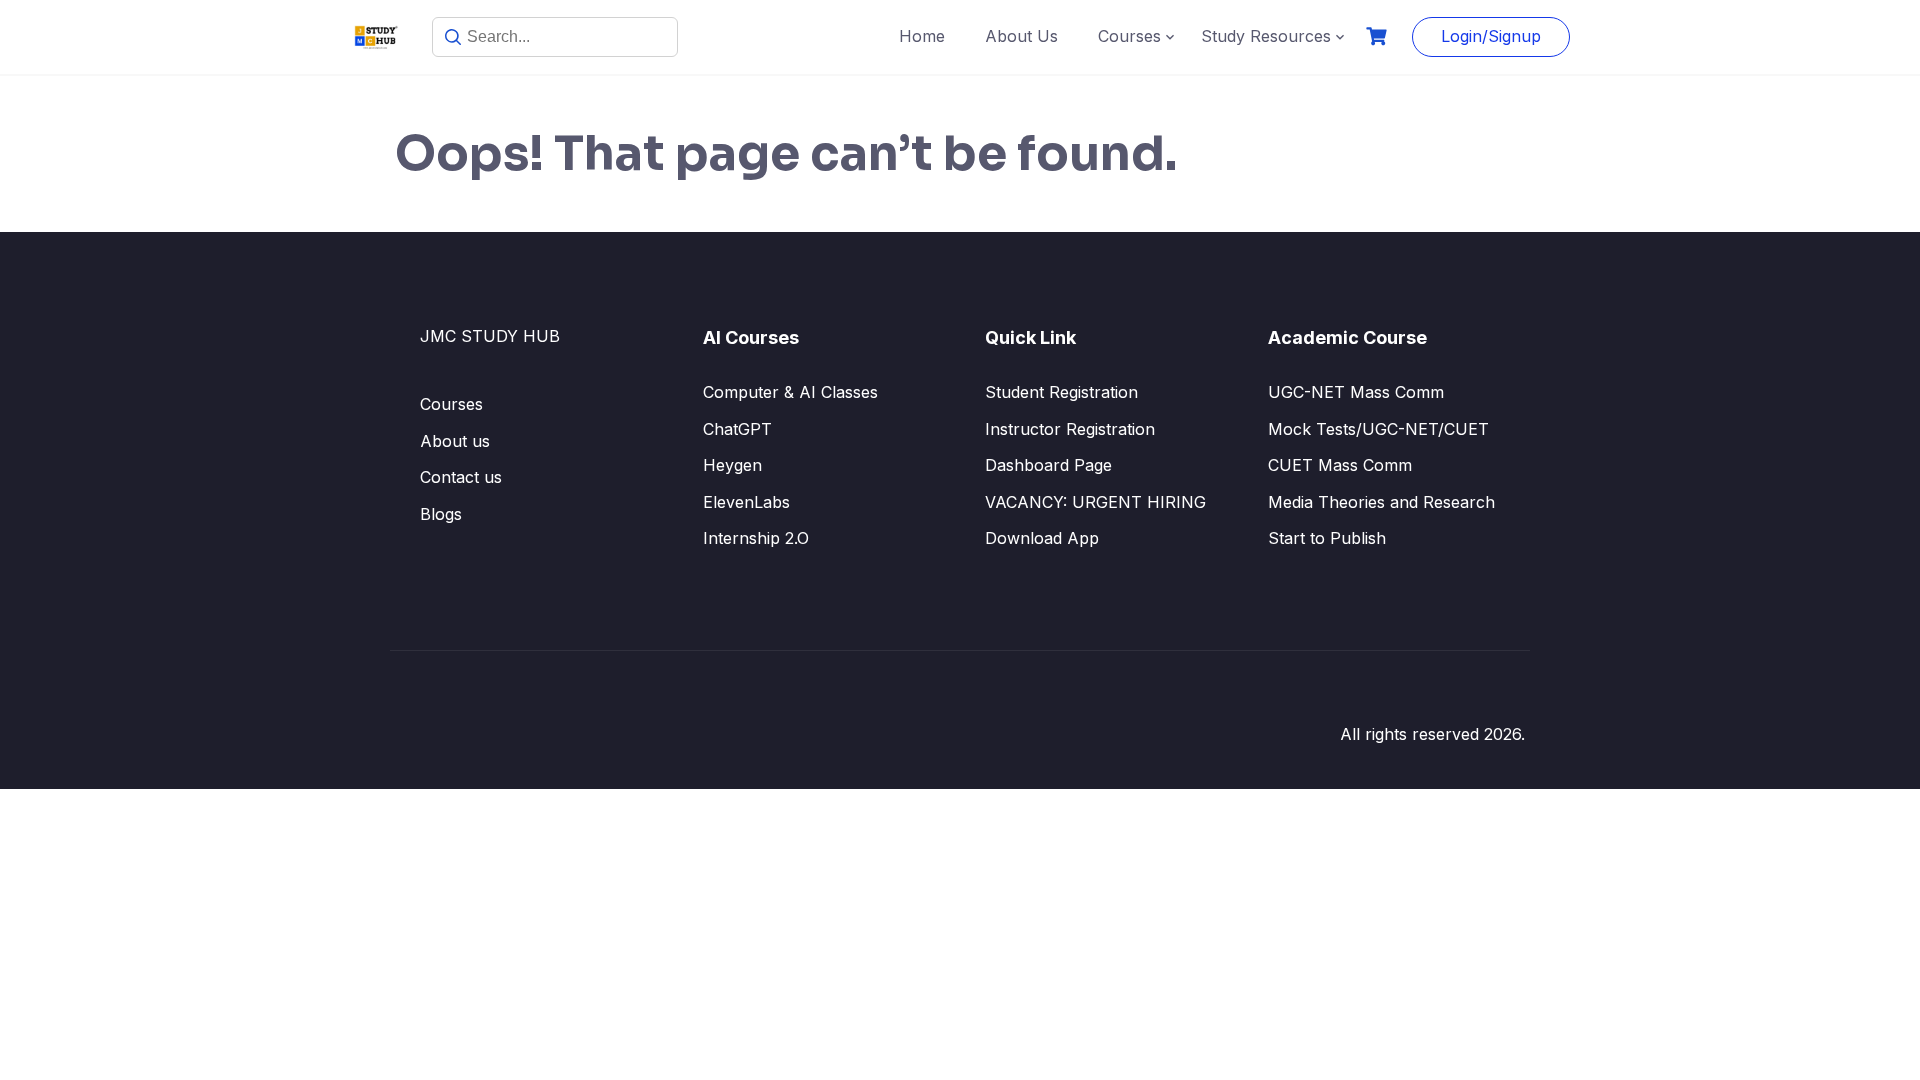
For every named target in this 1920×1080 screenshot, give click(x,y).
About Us (1021, 36)
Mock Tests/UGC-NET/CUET (1378, 429)
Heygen (732, 465)
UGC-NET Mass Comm (1356, 392)
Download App (1042, 538)
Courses (1129, 36)
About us (455, 441)
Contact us (461, 477)
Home (922, 36)
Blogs (441, 514)
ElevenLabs (746, 502)
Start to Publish (1327, 538)
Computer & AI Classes (790, 392)
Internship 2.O (756, 538)
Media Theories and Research (1381, 502)
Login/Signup (1491, 36)
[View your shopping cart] (1379, 36)
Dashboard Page (1048, 465)
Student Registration (1061, 392)
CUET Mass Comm (1340, 465)
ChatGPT (737, 429)
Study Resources (1266, 36)
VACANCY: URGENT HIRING (1095, 502)
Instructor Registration (1070, 429)
